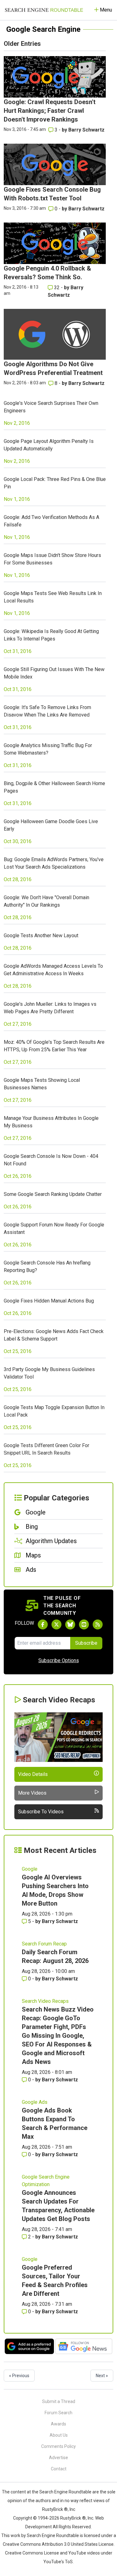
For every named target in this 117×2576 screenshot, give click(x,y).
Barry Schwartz (86, 130)
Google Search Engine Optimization (46, 2181)
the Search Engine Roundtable (62, 2492)
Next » (102, 2376)
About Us (59, 2435)
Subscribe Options (59, 1660)
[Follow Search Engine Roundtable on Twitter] (56, 1624)
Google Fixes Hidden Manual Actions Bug (49, 1301)
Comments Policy (58, 2446)
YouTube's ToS (58, 2562)
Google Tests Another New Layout (41, 935)
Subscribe (86, 1643)
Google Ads (35, 2102)
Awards (58, 2424)
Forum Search (58, 2413)
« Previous (19, 2376)
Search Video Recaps (45, 2001)
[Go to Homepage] (44, 10)
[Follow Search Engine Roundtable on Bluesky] (70, 1624)
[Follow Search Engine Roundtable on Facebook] (43, 1624)
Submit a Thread (59, 2401)
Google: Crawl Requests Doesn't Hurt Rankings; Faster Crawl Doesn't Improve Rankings (50, 111)
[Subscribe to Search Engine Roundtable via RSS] (98, 1624)
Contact (59, 2469)
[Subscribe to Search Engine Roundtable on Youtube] (84, 1624)
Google (30, 1869)
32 (57, 288)
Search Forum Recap (44, 1944)
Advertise (58, 2458)
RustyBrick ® (73, 2518)
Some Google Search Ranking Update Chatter (53, 1194)
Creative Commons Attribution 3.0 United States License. (59, 2544)
